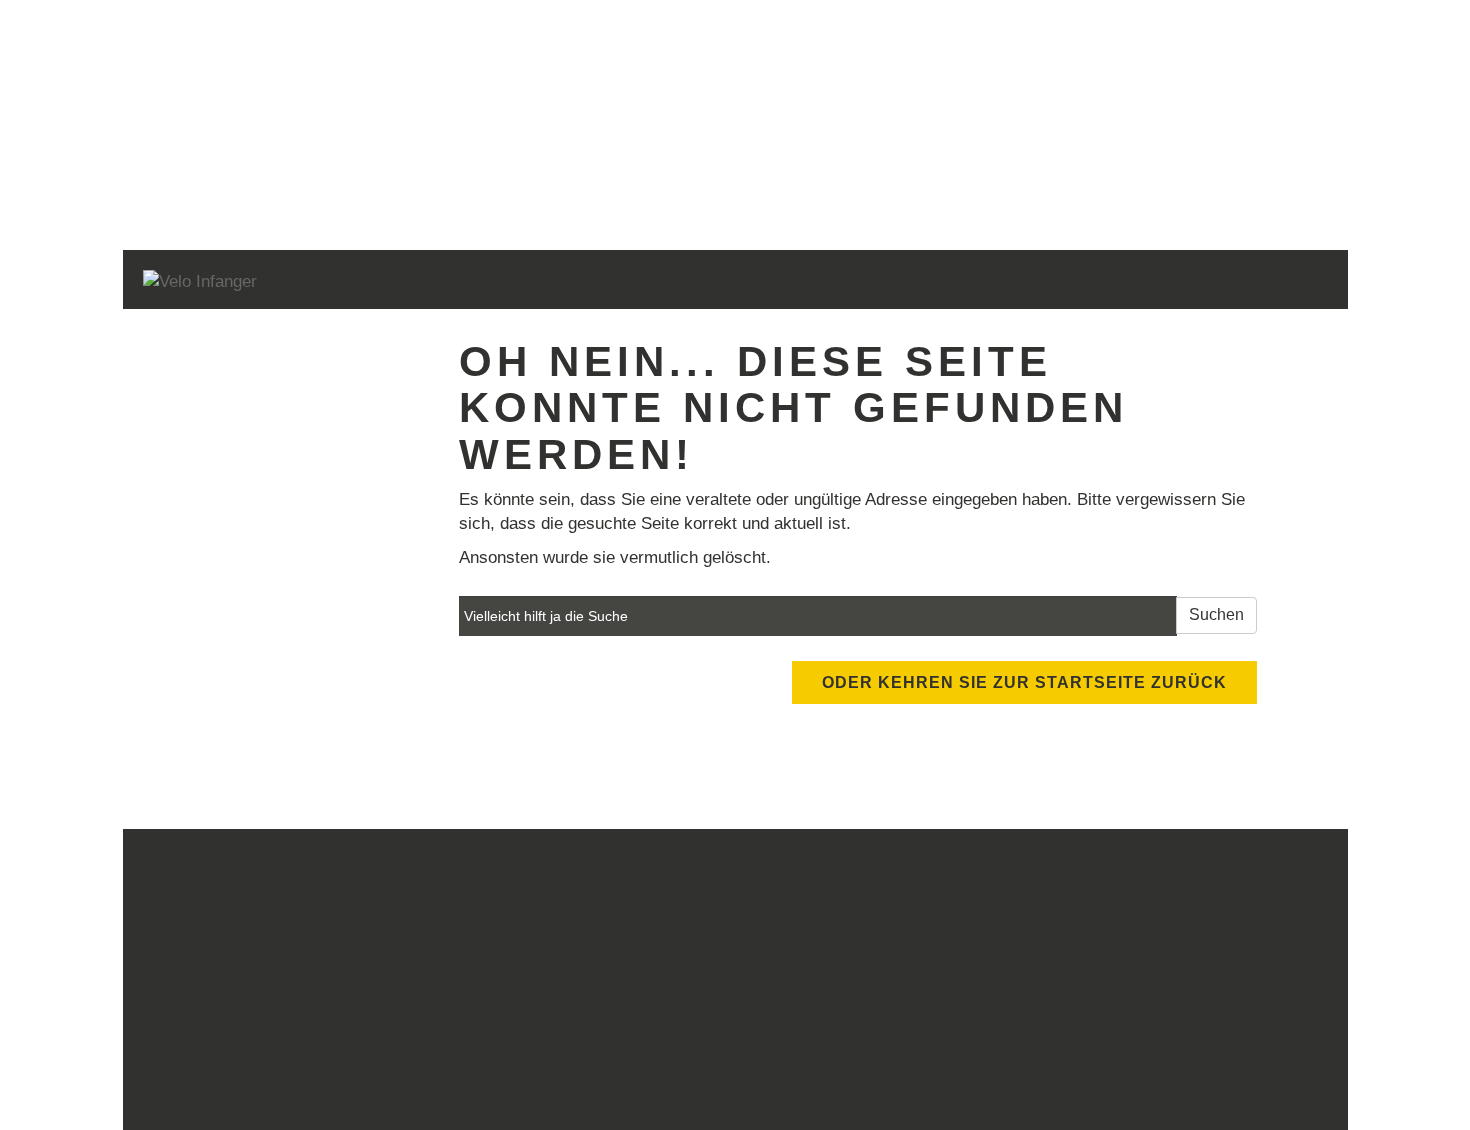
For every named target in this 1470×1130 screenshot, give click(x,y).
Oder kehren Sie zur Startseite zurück (1024, 682)
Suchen (1216, 614)
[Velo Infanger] (381, 282)
